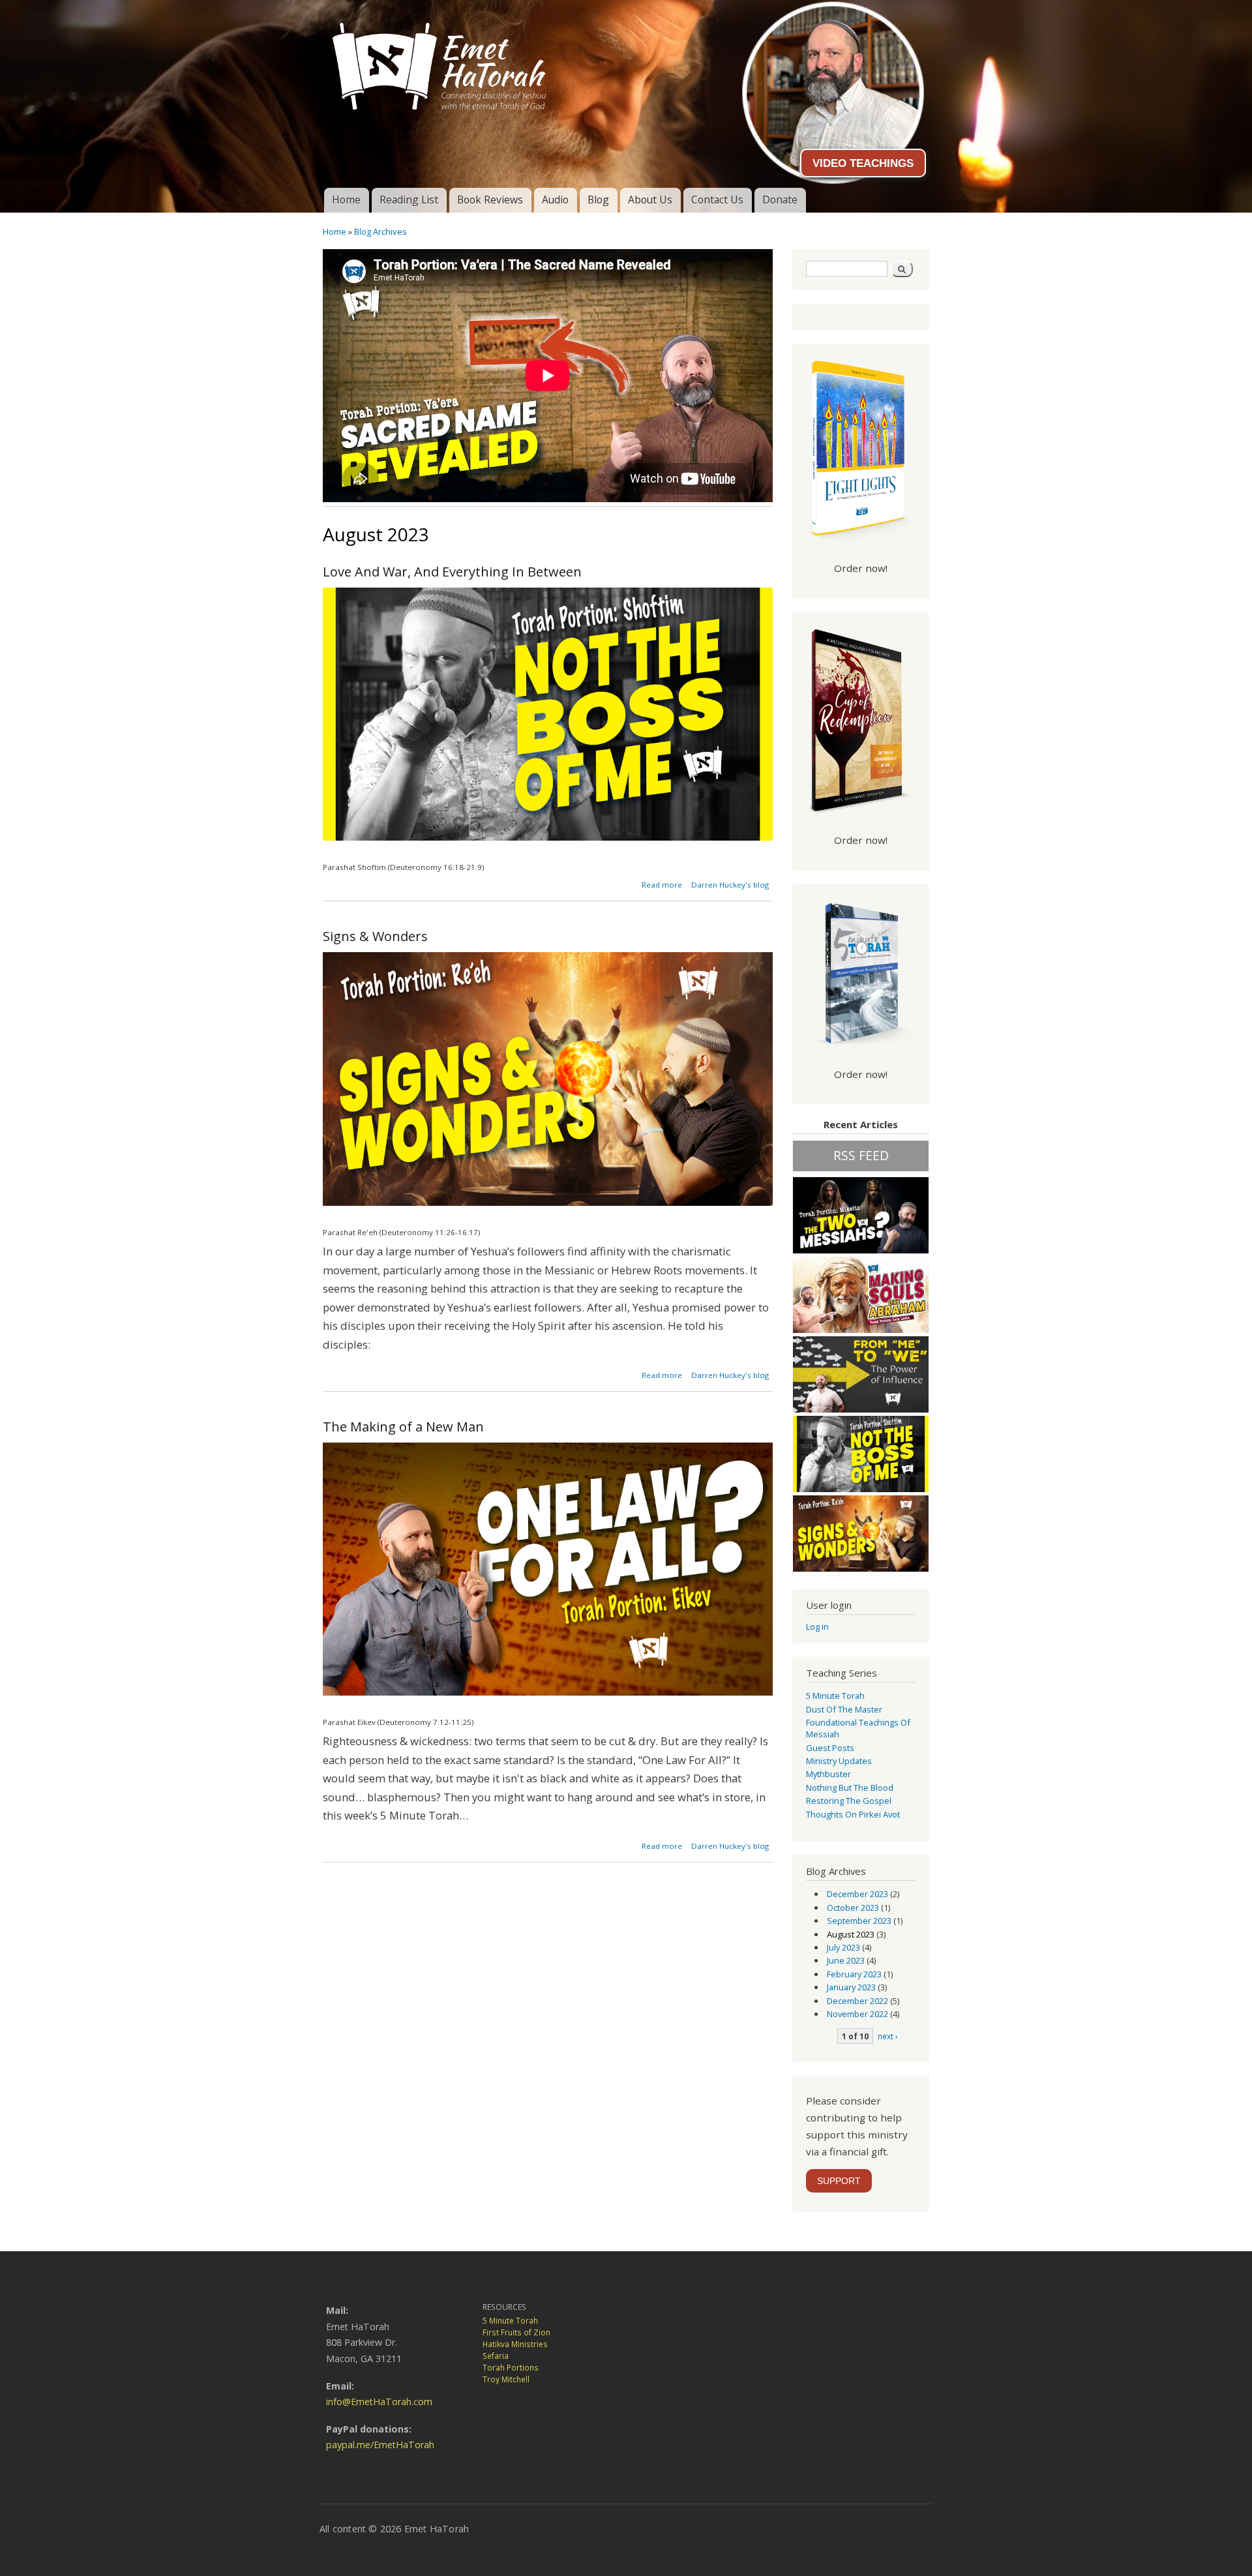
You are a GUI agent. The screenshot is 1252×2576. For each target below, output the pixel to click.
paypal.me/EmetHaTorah (380, 2445)
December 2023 (857, 1894)
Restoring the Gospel (849, 1801)
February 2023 (854, 1974)
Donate (780, 200)
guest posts (830, 1748)
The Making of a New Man (403, 1427)
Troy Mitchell (506, 2379)
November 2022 (857, 2014)
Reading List (409, 200)
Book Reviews (490, 200)
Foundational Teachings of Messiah (858, 1728)
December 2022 (857, 2001)
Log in (817, 1626)
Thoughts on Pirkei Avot (853, 1814)
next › (888, 2036)
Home (346, 200)
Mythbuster (828, 1774)
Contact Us (717, 200)
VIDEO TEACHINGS (863, 163)
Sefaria (496, 2356)
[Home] (626, 61)
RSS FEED (861, 1155)
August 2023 (851, 1934)
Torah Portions (511, 2368)
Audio (555, 200)
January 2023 (851, 1987)
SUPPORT (839, 2181)
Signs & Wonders (375, 936)
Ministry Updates (839, 1761)
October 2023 (853, 1908)
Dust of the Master (844, 1709)
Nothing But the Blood (850, 1788)
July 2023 (843, 1947)
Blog (598, 200)
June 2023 (846, 1960)
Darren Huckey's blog (730, 885)
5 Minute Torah (835, 1696)
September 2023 (859, 1921)
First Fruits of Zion (516, 2332)
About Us (650, 200)
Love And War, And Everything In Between (452, 572)
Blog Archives (380, 232)
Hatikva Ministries (515, 2344)
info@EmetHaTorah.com (379, 2402)
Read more (662, 885)
